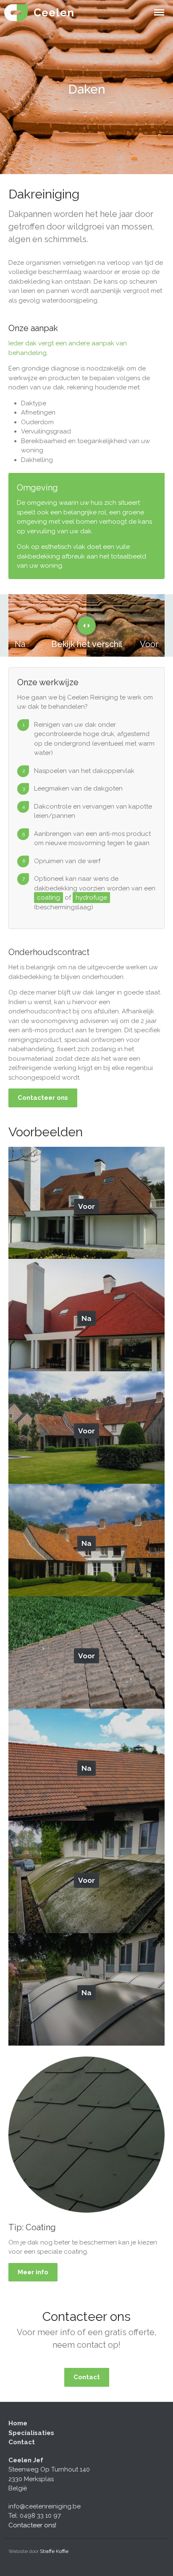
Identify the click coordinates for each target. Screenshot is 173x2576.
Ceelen (54, 13)
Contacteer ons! (32, 2525)
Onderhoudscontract (49, 952)
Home (18, 2423)
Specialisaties (31, 2433)
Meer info (33, 2272)
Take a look (90, 1193)
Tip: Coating (32, 2227)
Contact (87, 2377)
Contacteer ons (43, 1098)
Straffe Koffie (54, 2551)
